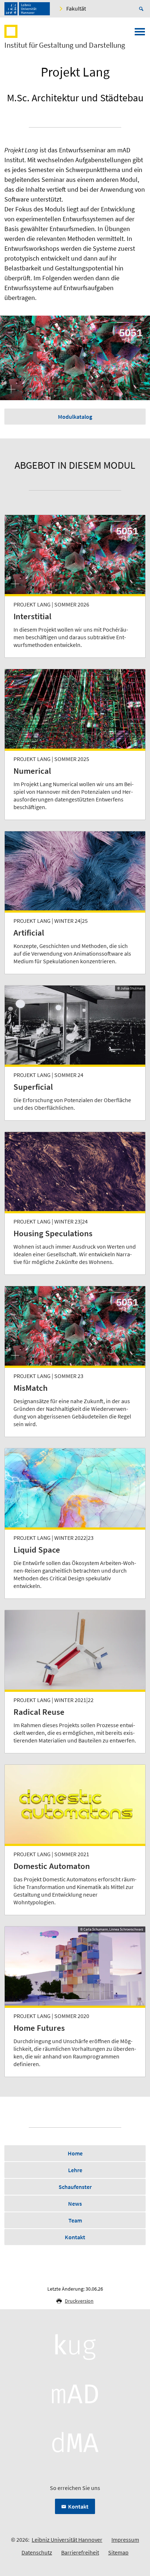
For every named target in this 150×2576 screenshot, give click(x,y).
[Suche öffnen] (142, 9)
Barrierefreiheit (80, 2552)
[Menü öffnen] (140, 34)
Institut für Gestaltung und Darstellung (65, 45)
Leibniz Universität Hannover (67, 2540)
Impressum (125, 2540)
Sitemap (118, 2552)
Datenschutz (37, 2552)
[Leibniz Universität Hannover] (27, 9)
